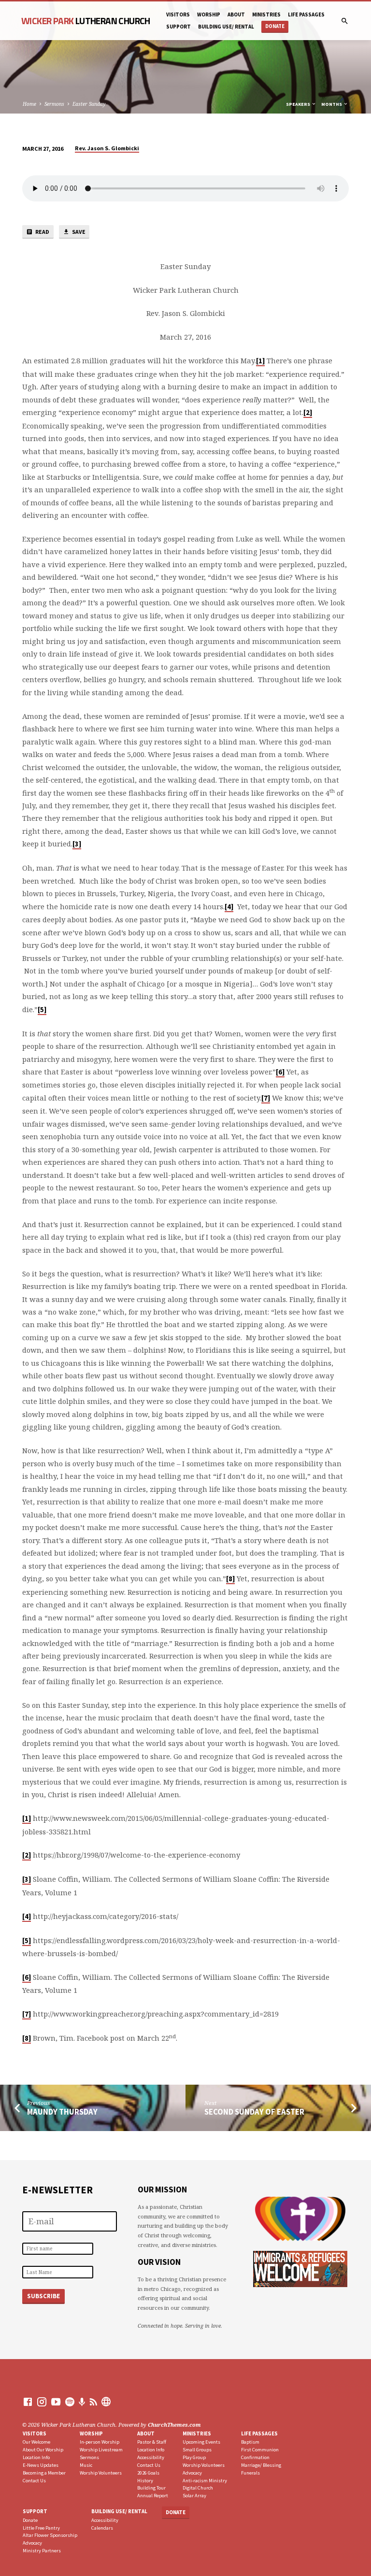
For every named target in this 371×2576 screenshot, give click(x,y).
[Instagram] (42, 2402)
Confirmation (255, 2457)
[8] (230, 1579)
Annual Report (153, 2496)
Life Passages (306, 14)
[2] (308, 413)
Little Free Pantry (41, 2528)
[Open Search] (345, 21)
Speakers (299, 104)
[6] (280, 1072)
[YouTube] (56, 2402)
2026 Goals (148, 2473)
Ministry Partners (42, 2551)
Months (332, 104)
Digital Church (198, 2488)
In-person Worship (100, 2442)
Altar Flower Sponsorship (50, 2535)
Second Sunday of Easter (254, 2112)
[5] (42, 1010)
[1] (260, 361)
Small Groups (197, 2450)
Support (178, 27)
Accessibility (151, 2457)
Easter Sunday (89, 104)
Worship (209, 14)
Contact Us (34, 2481)
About (236, 14)
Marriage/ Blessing (261, 2465)
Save (78, 232)
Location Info (36, 2457)
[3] (77, 844)
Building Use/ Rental (226, 27)
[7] (266, 1098)
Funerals (250, 2473)
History (145, 2481)
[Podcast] (82, 2402)
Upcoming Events (201, 2442)
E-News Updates (41, 2465)
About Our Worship (43, 2450)
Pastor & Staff (152, 2442)
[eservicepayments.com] (106, 2402)
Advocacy (192, 2473)
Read (42, 232)
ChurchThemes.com (174, 2425)
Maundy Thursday (62, 2112)
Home (29, 104)
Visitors (178, 14)
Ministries (197, 2433)
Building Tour (151, 2488)
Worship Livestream (101, 2450)
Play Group (194, 2457)
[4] (229, 907)
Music (86, 2465)
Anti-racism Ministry (205, 2481)
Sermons (54, 104)
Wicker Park (86, 21)
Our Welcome (36, 2442)
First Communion (260, 2450)
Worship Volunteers (101, 2473)
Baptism (250, 2442)
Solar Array (194, 2496)
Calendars (102, 2528)
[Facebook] (28, 2402)
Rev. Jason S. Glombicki (107, 148)
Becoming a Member (44, 2473)
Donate (275, 26)
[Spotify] (70, 2402)
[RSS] (93, 2402)
